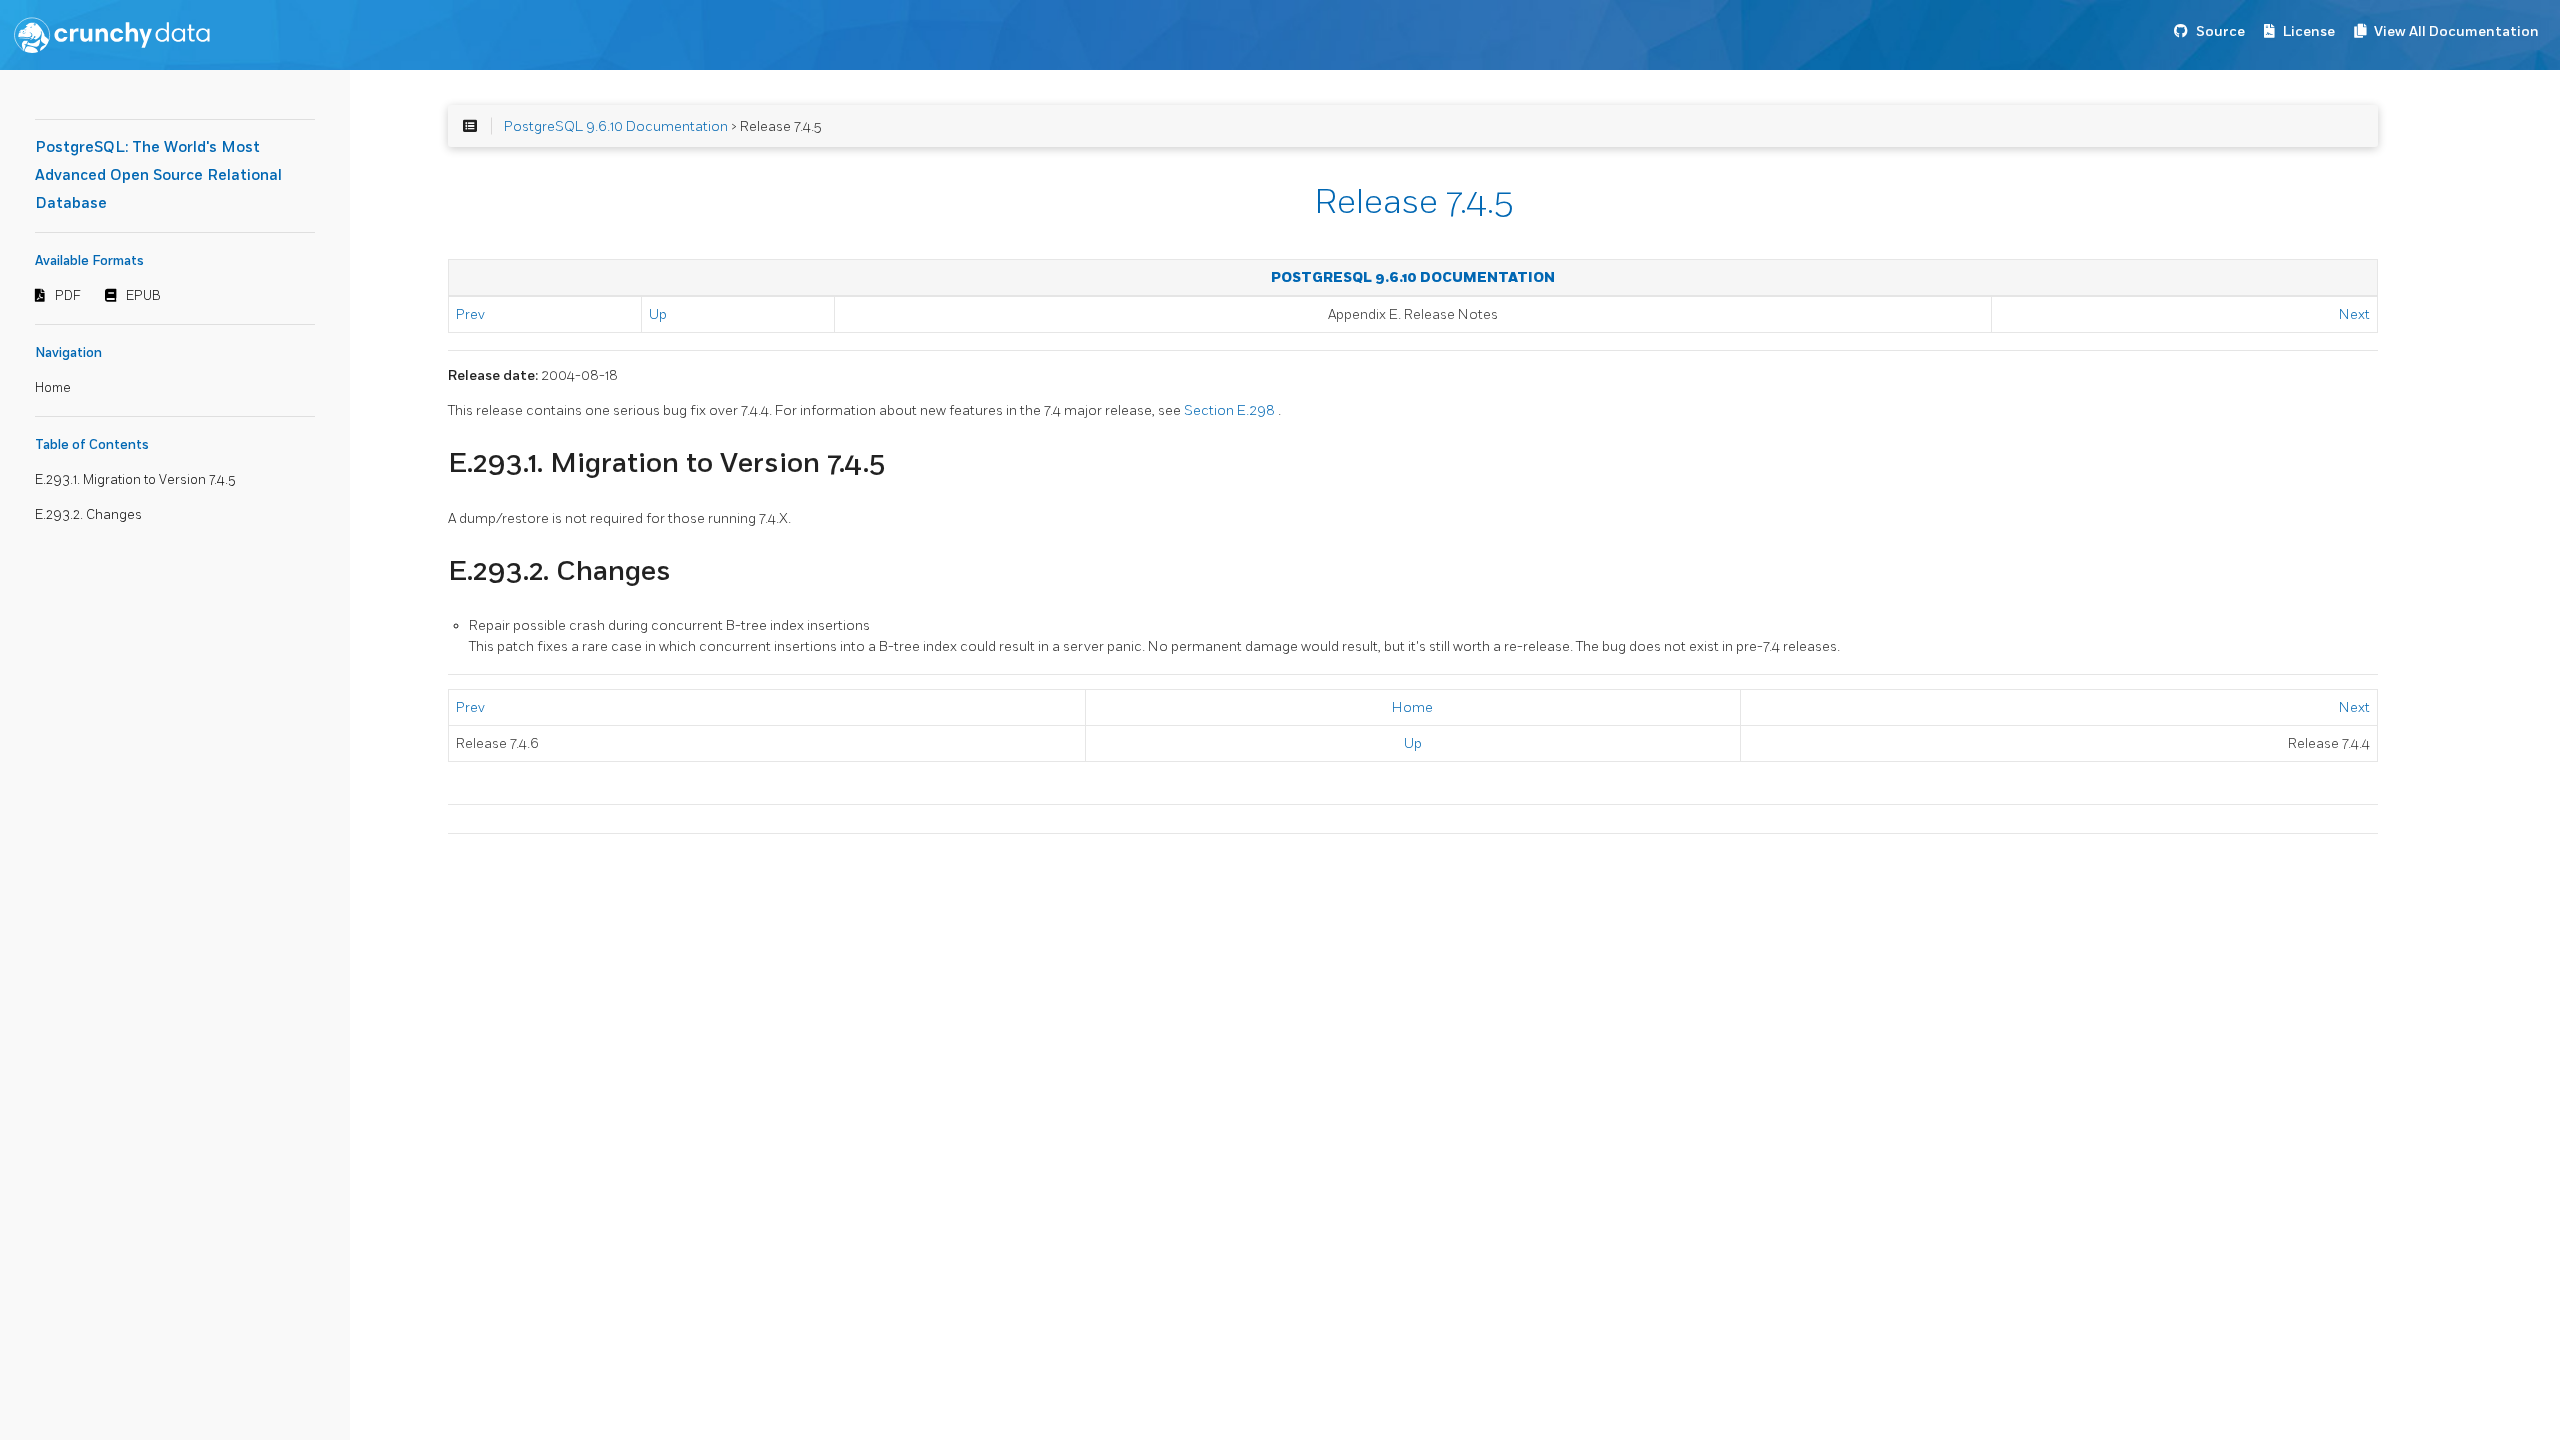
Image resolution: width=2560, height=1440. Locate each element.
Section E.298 (1231, 410)
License (2309, 31)
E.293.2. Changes (88, 515)
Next (2354, 314)
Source (2220, 31)
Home (53, 388)
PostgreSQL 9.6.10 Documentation (616, 126)
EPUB (143, 296)
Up (658, 314)
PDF (68, 296)
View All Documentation (2456, 31)
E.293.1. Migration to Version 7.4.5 (135, 480)
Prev (470, 314)
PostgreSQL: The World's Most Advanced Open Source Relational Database (158, 175)
